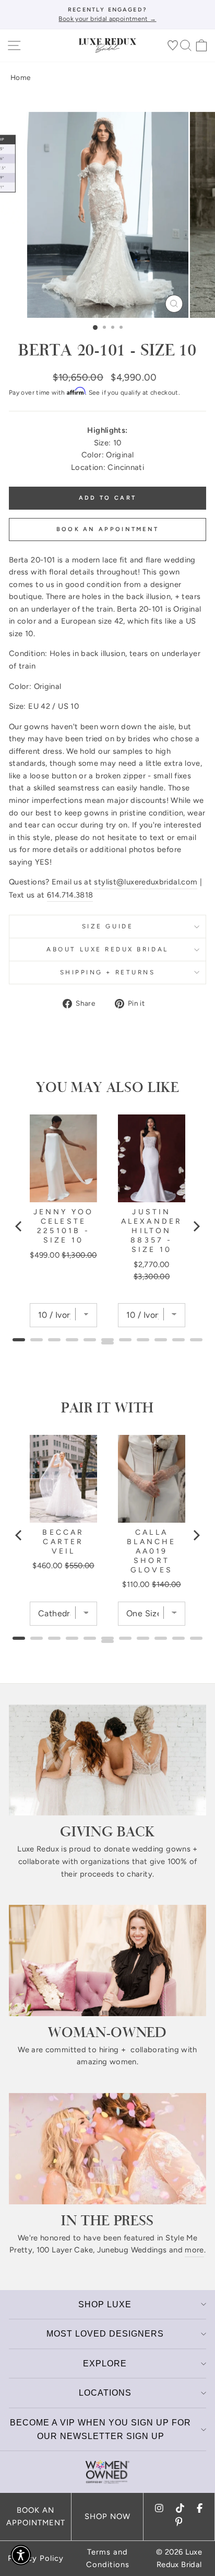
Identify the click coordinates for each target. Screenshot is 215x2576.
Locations (105, 2393)
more (194, 2250)
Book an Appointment (108, 529)
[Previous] (19, 1226)
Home (20, 77)
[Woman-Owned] (107, 1960)
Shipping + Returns (108, 972)
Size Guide (107, 926)
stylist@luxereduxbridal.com (146, 882)
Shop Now (107, 2516)
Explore (105, 2364)
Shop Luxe (105, 2304)
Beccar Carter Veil (63, 1542)
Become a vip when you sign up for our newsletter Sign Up (100, 2429)
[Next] (196, 1226)
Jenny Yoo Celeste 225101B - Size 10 (64, 1226)
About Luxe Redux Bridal (107, 949)
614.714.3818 (70, 895)
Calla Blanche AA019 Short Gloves (151, 1551)
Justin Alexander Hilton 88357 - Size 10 (152, 1231)
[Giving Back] (107, 1760)
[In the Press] (107, 2149)
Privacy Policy (36, 2558)
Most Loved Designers (105, 2334)
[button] (21, 2555)
